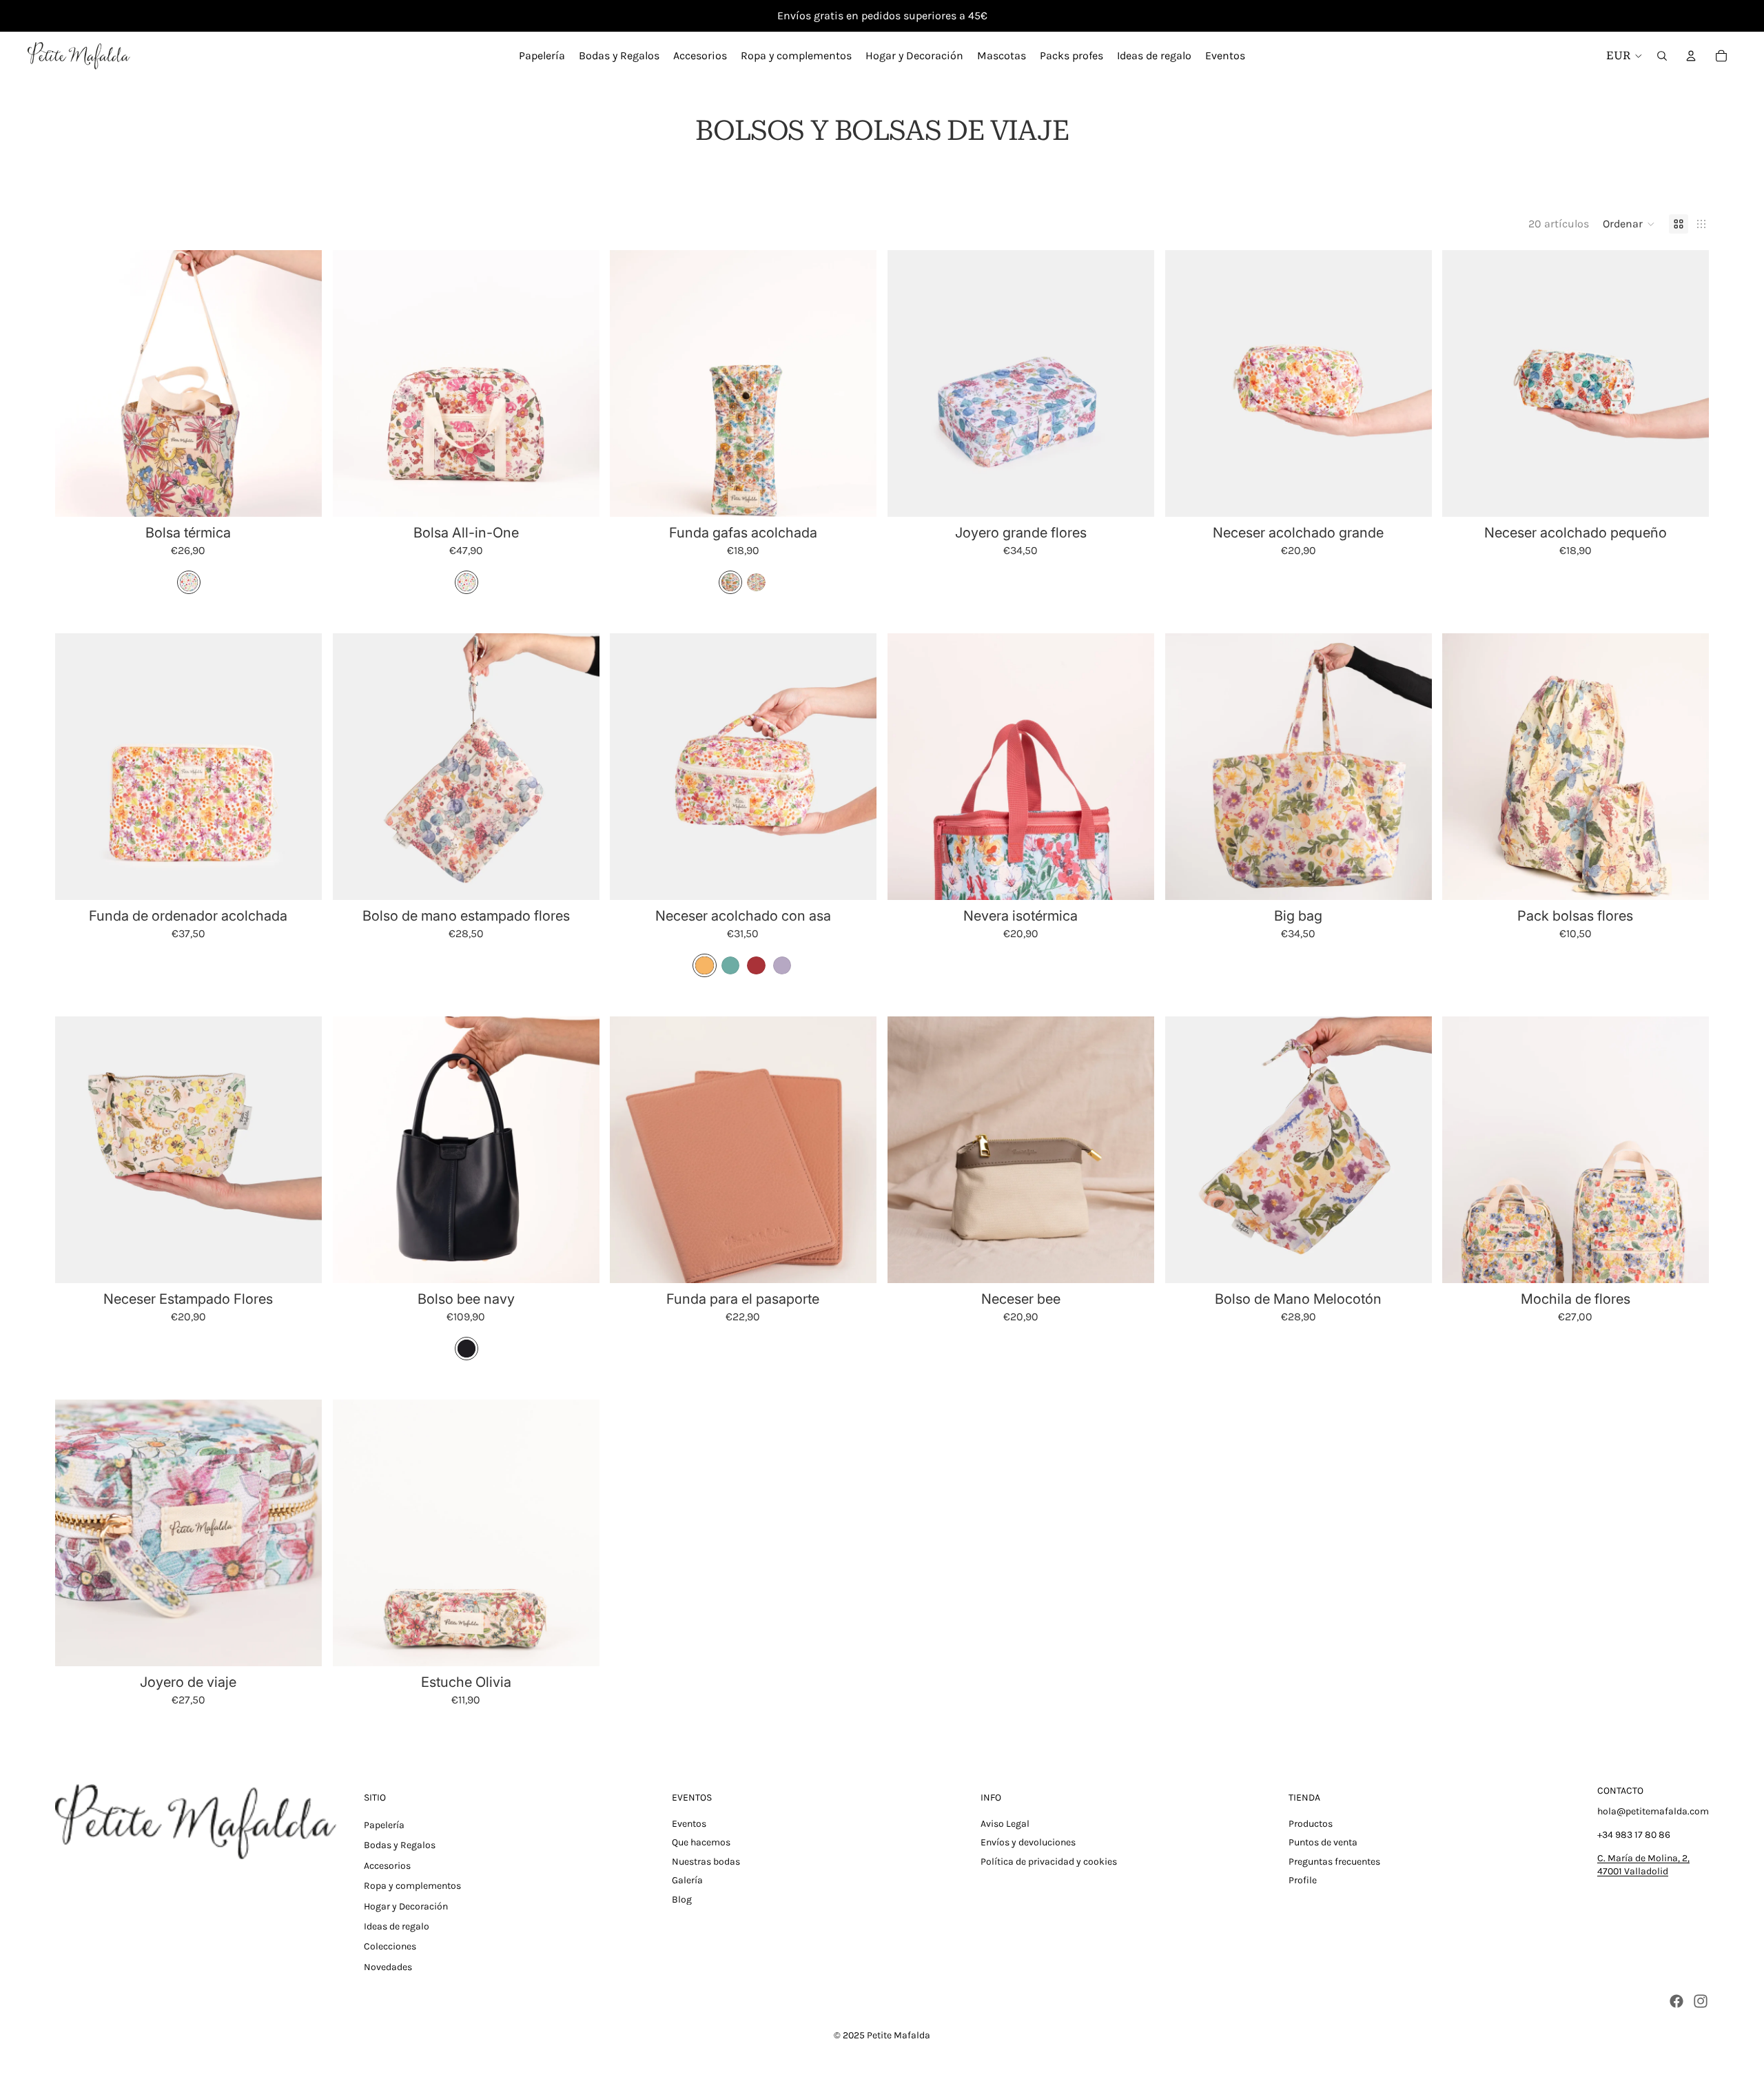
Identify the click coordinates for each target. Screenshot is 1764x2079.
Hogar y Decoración (406, 1906)
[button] (1629, 224)
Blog (682, 1899)
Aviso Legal (1005, 1824)
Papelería (384, 1825)
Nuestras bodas (706, 1862)
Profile (1303, 1880)
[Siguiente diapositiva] (301, 384)
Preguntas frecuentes (1334, 1862)
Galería (687, 1880)
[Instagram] (1701, 2001)
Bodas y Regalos (400, 1845)
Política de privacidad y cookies (1049, 1862)
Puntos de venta (1323, 1842)
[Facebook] (1676, 2001)
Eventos (689, 1824)
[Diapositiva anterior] (76, 384)
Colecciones (390, 1946)
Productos (1311, 1824)
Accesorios (387, 1866)
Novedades (388, 1967)
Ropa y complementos (412, 1886)
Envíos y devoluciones (1028, 1842)
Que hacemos (701, 1842)
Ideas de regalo (397, 1926)
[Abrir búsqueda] (1662, 56)
